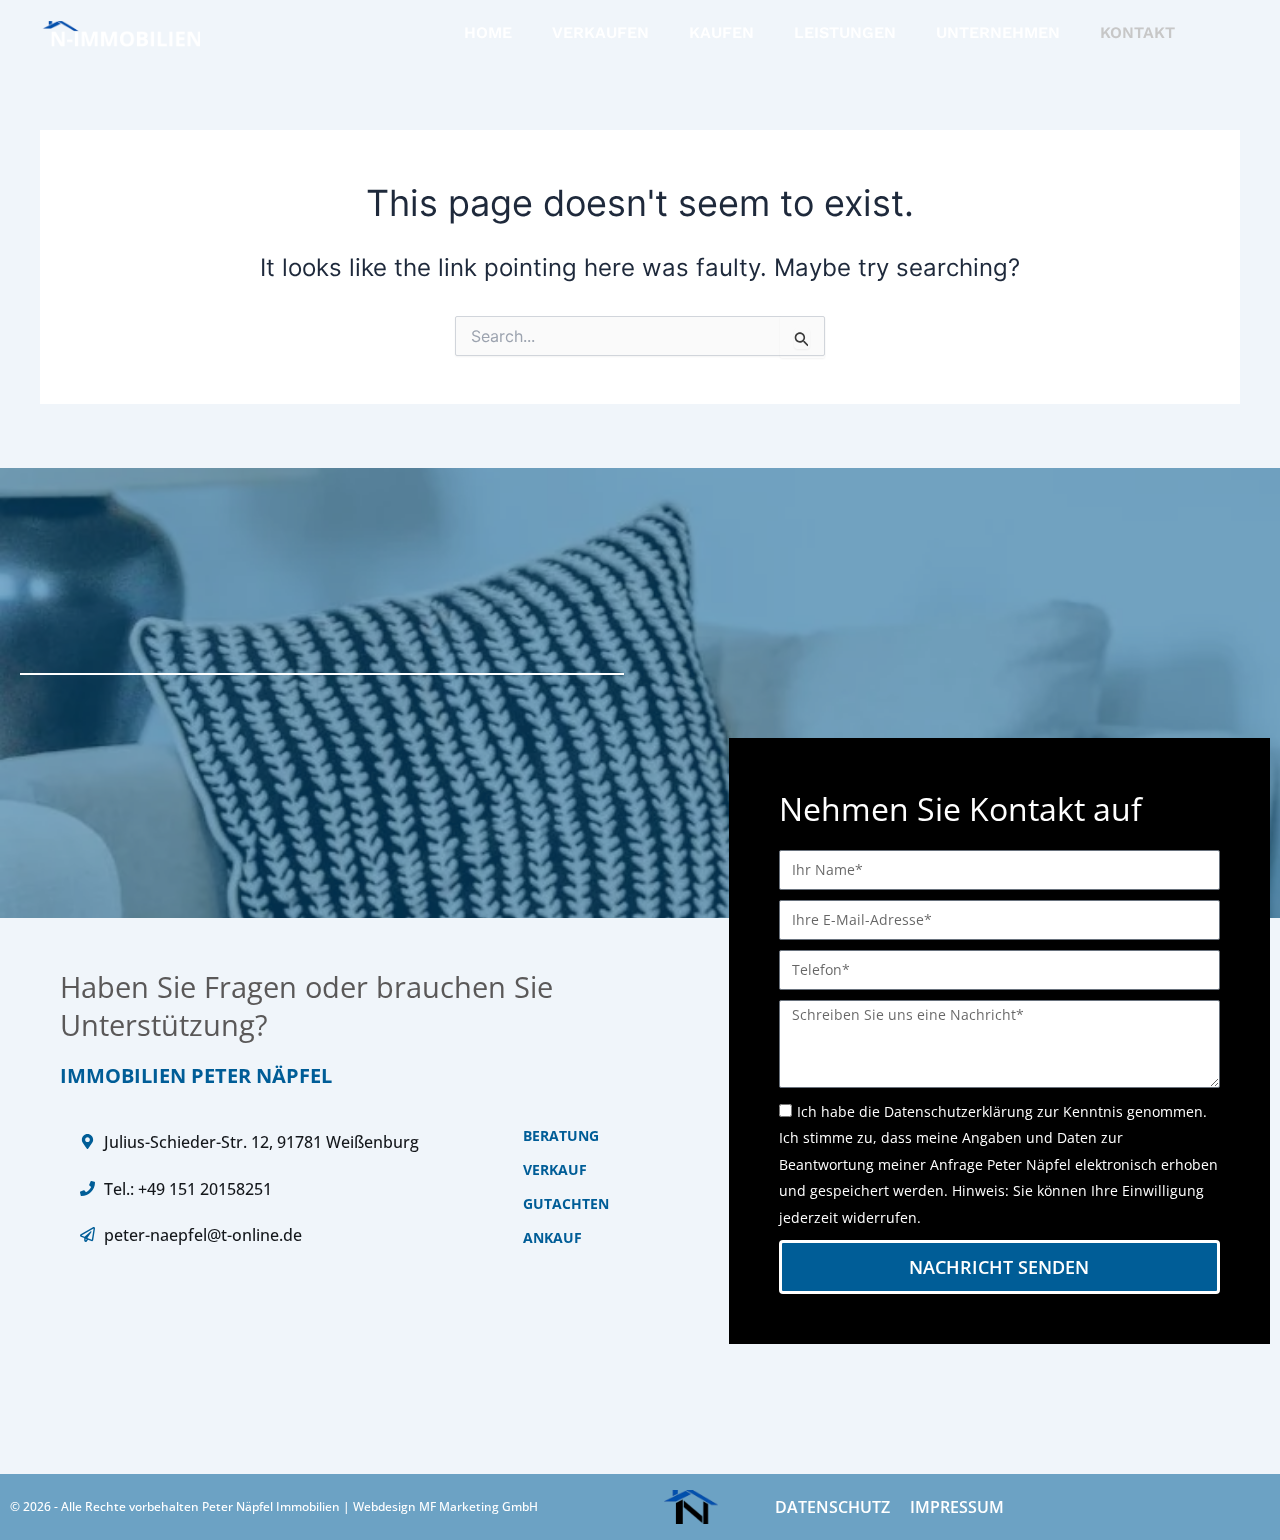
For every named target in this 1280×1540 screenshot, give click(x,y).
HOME (488, 32)
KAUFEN (721, 32)
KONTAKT (1137, 32)
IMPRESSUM (957, 1507)
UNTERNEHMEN (998, 32)
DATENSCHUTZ (832, 1507)
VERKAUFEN (600, 32)
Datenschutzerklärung (958, 1111)
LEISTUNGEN (845, 32)
